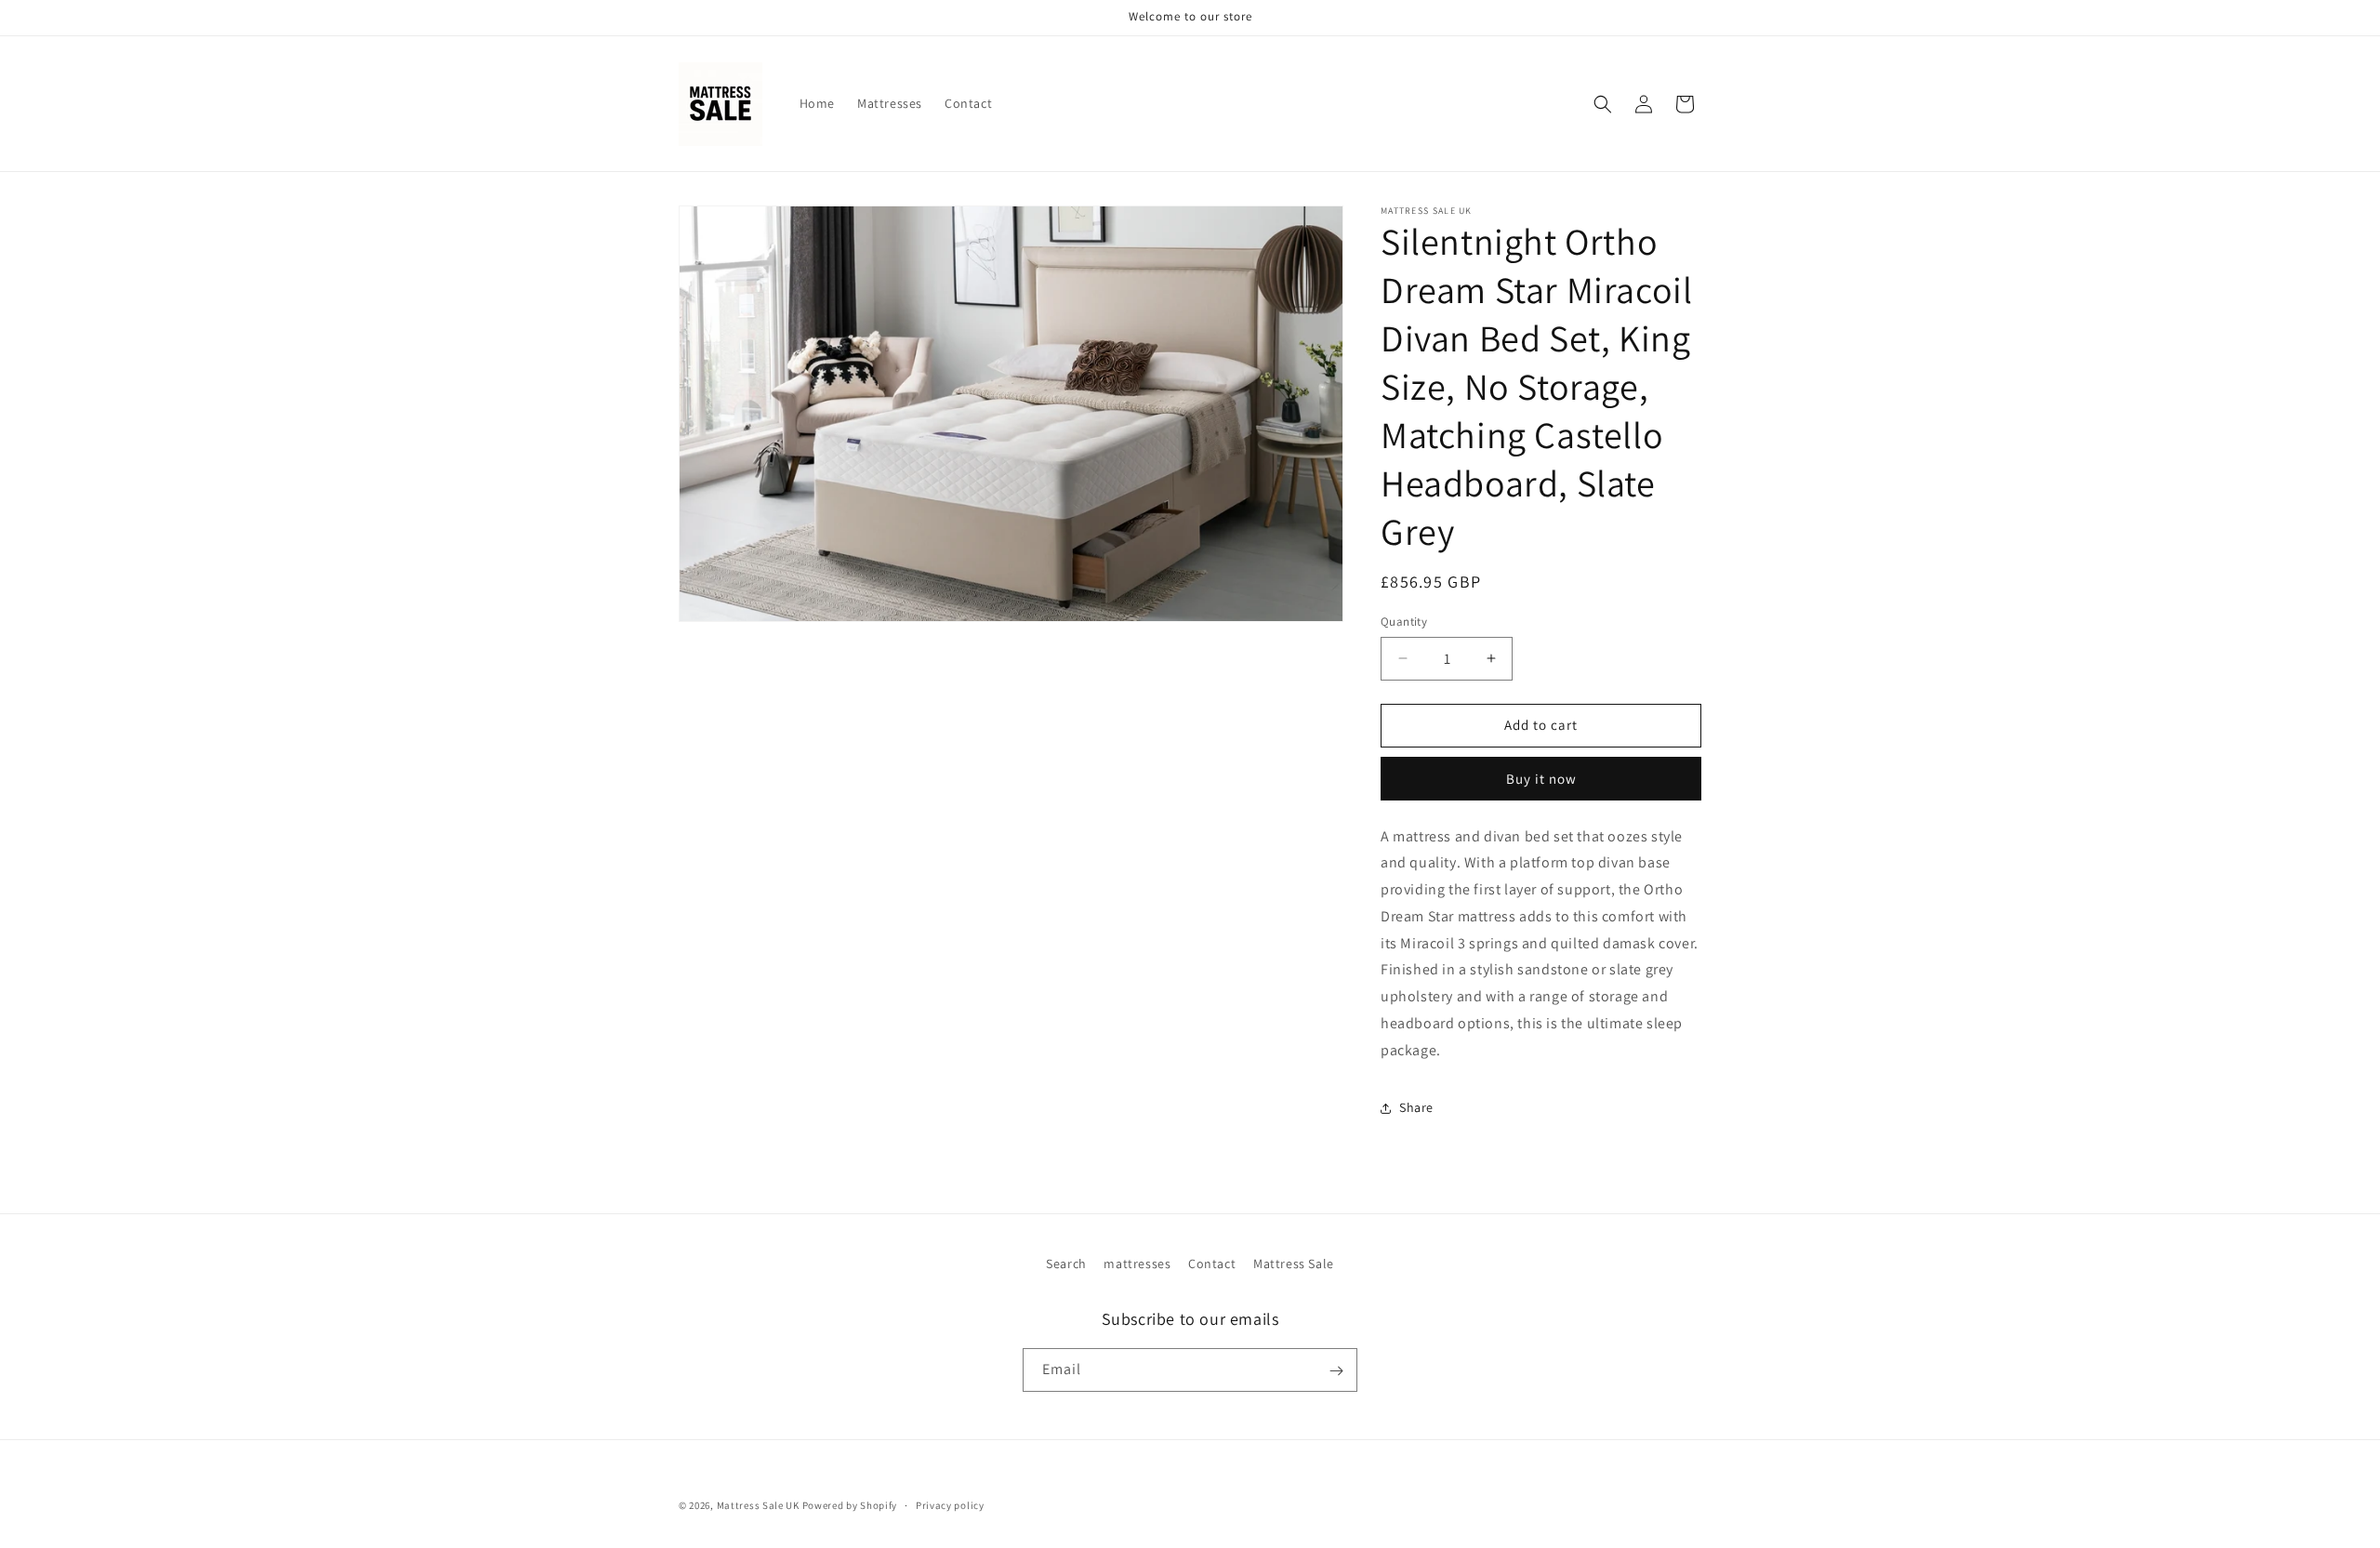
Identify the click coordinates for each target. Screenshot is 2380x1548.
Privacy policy (950, 1504)
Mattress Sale (1294, 1264)
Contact (1212, 1264)
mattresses (1137, 1264)
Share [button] (1416, 1107)
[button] (1603, 104)
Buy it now (1541, 779)
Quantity (1404, 622)
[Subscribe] (1336, 1371)
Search (1066, 1264)
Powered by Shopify (850, 1505)
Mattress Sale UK (758, 1505)
